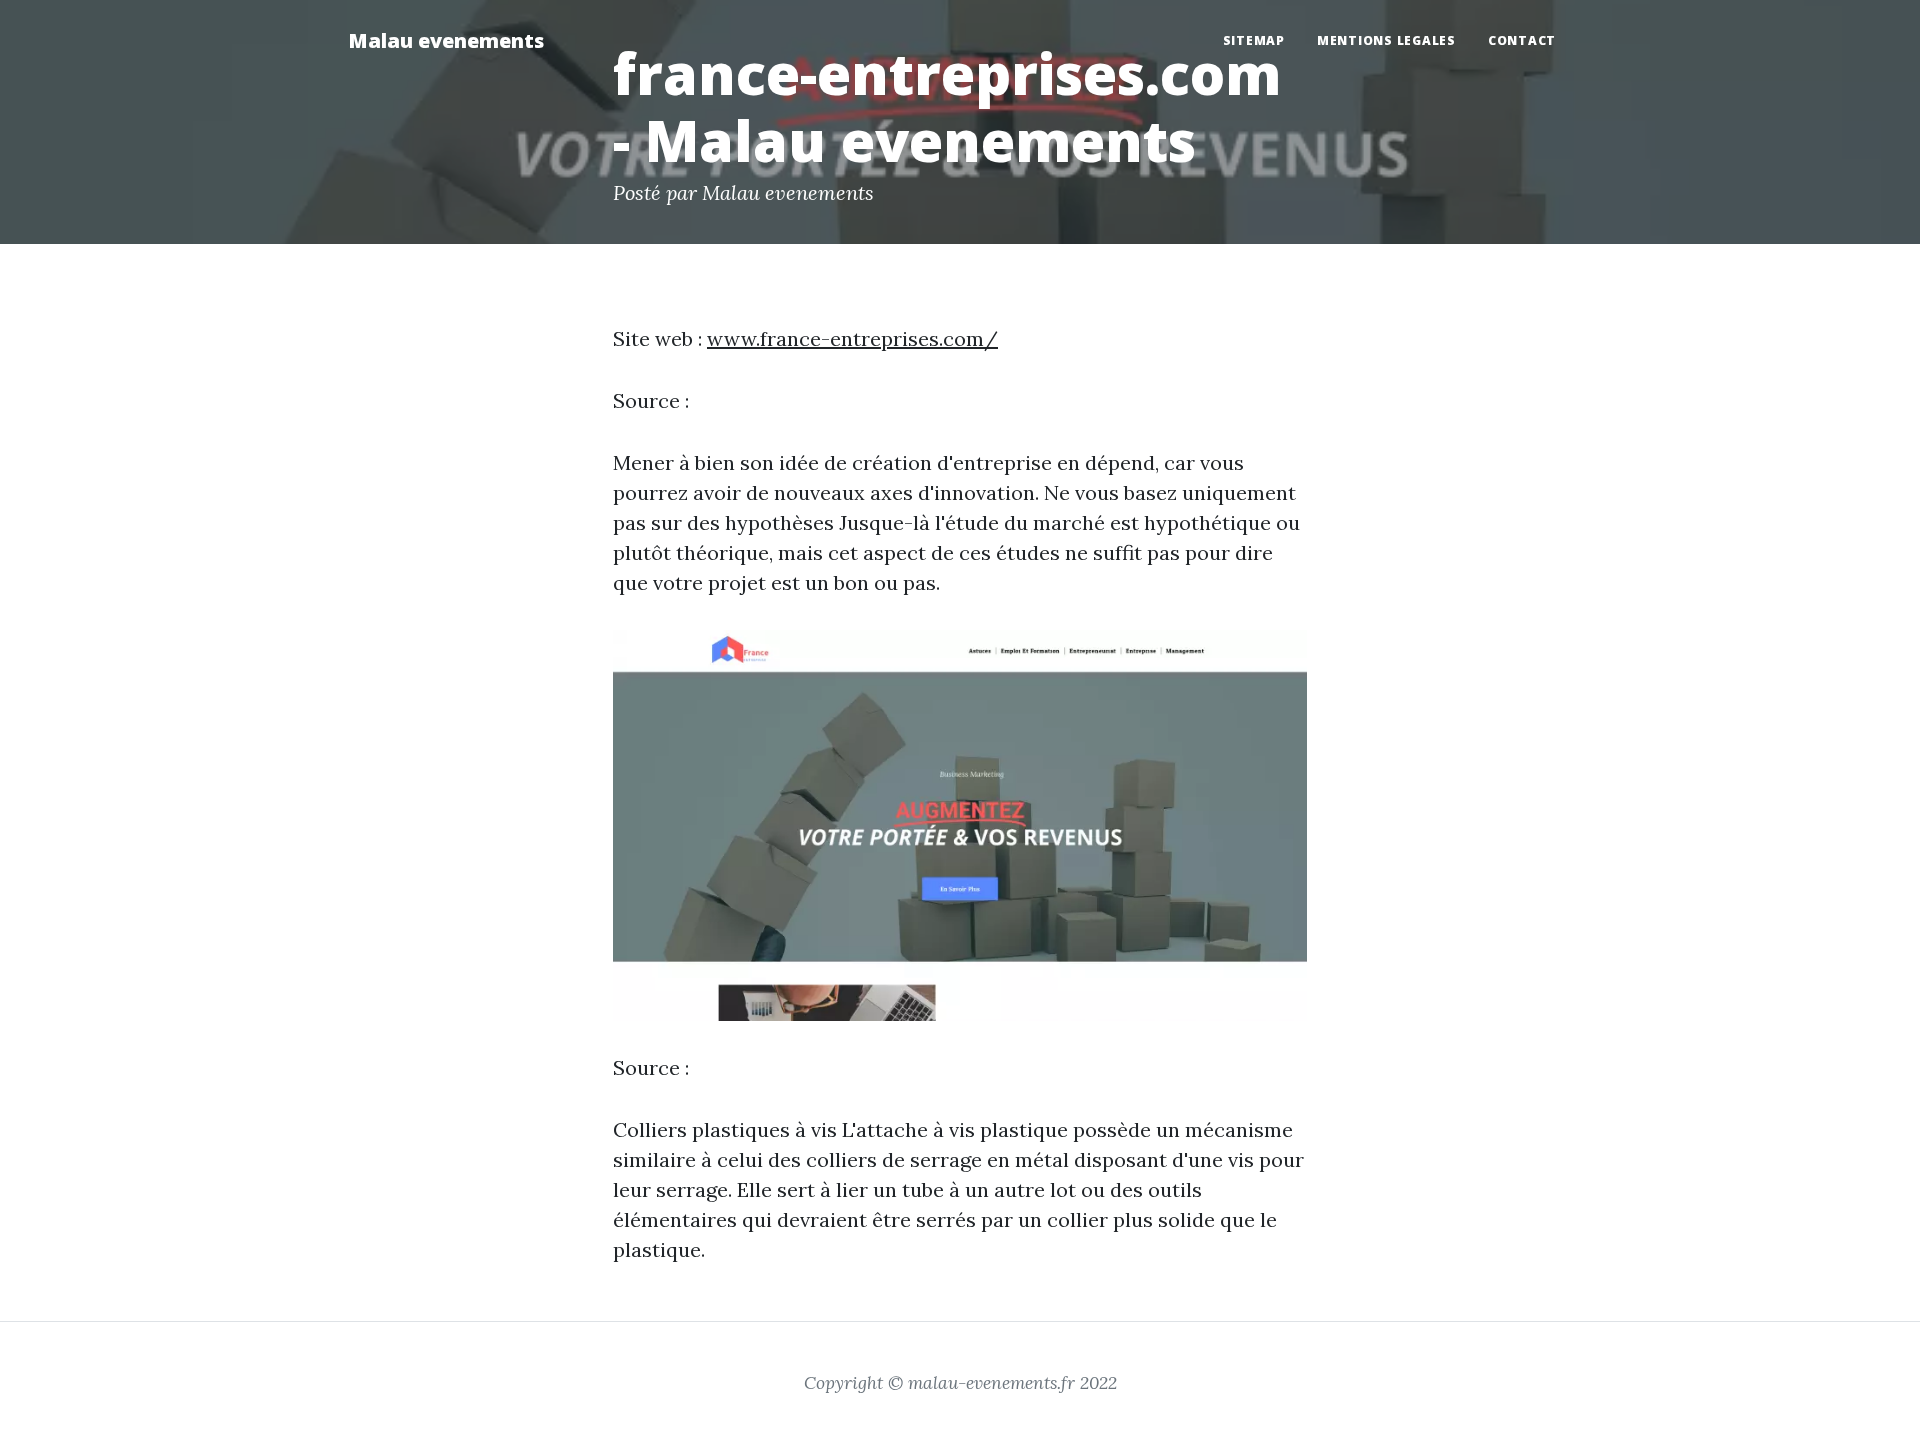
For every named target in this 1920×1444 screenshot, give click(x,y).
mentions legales (1386, 40)
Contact (1522, 40)
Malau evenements (446, 40)
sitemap (1254, 40)
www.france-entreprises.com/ (852, 338)
